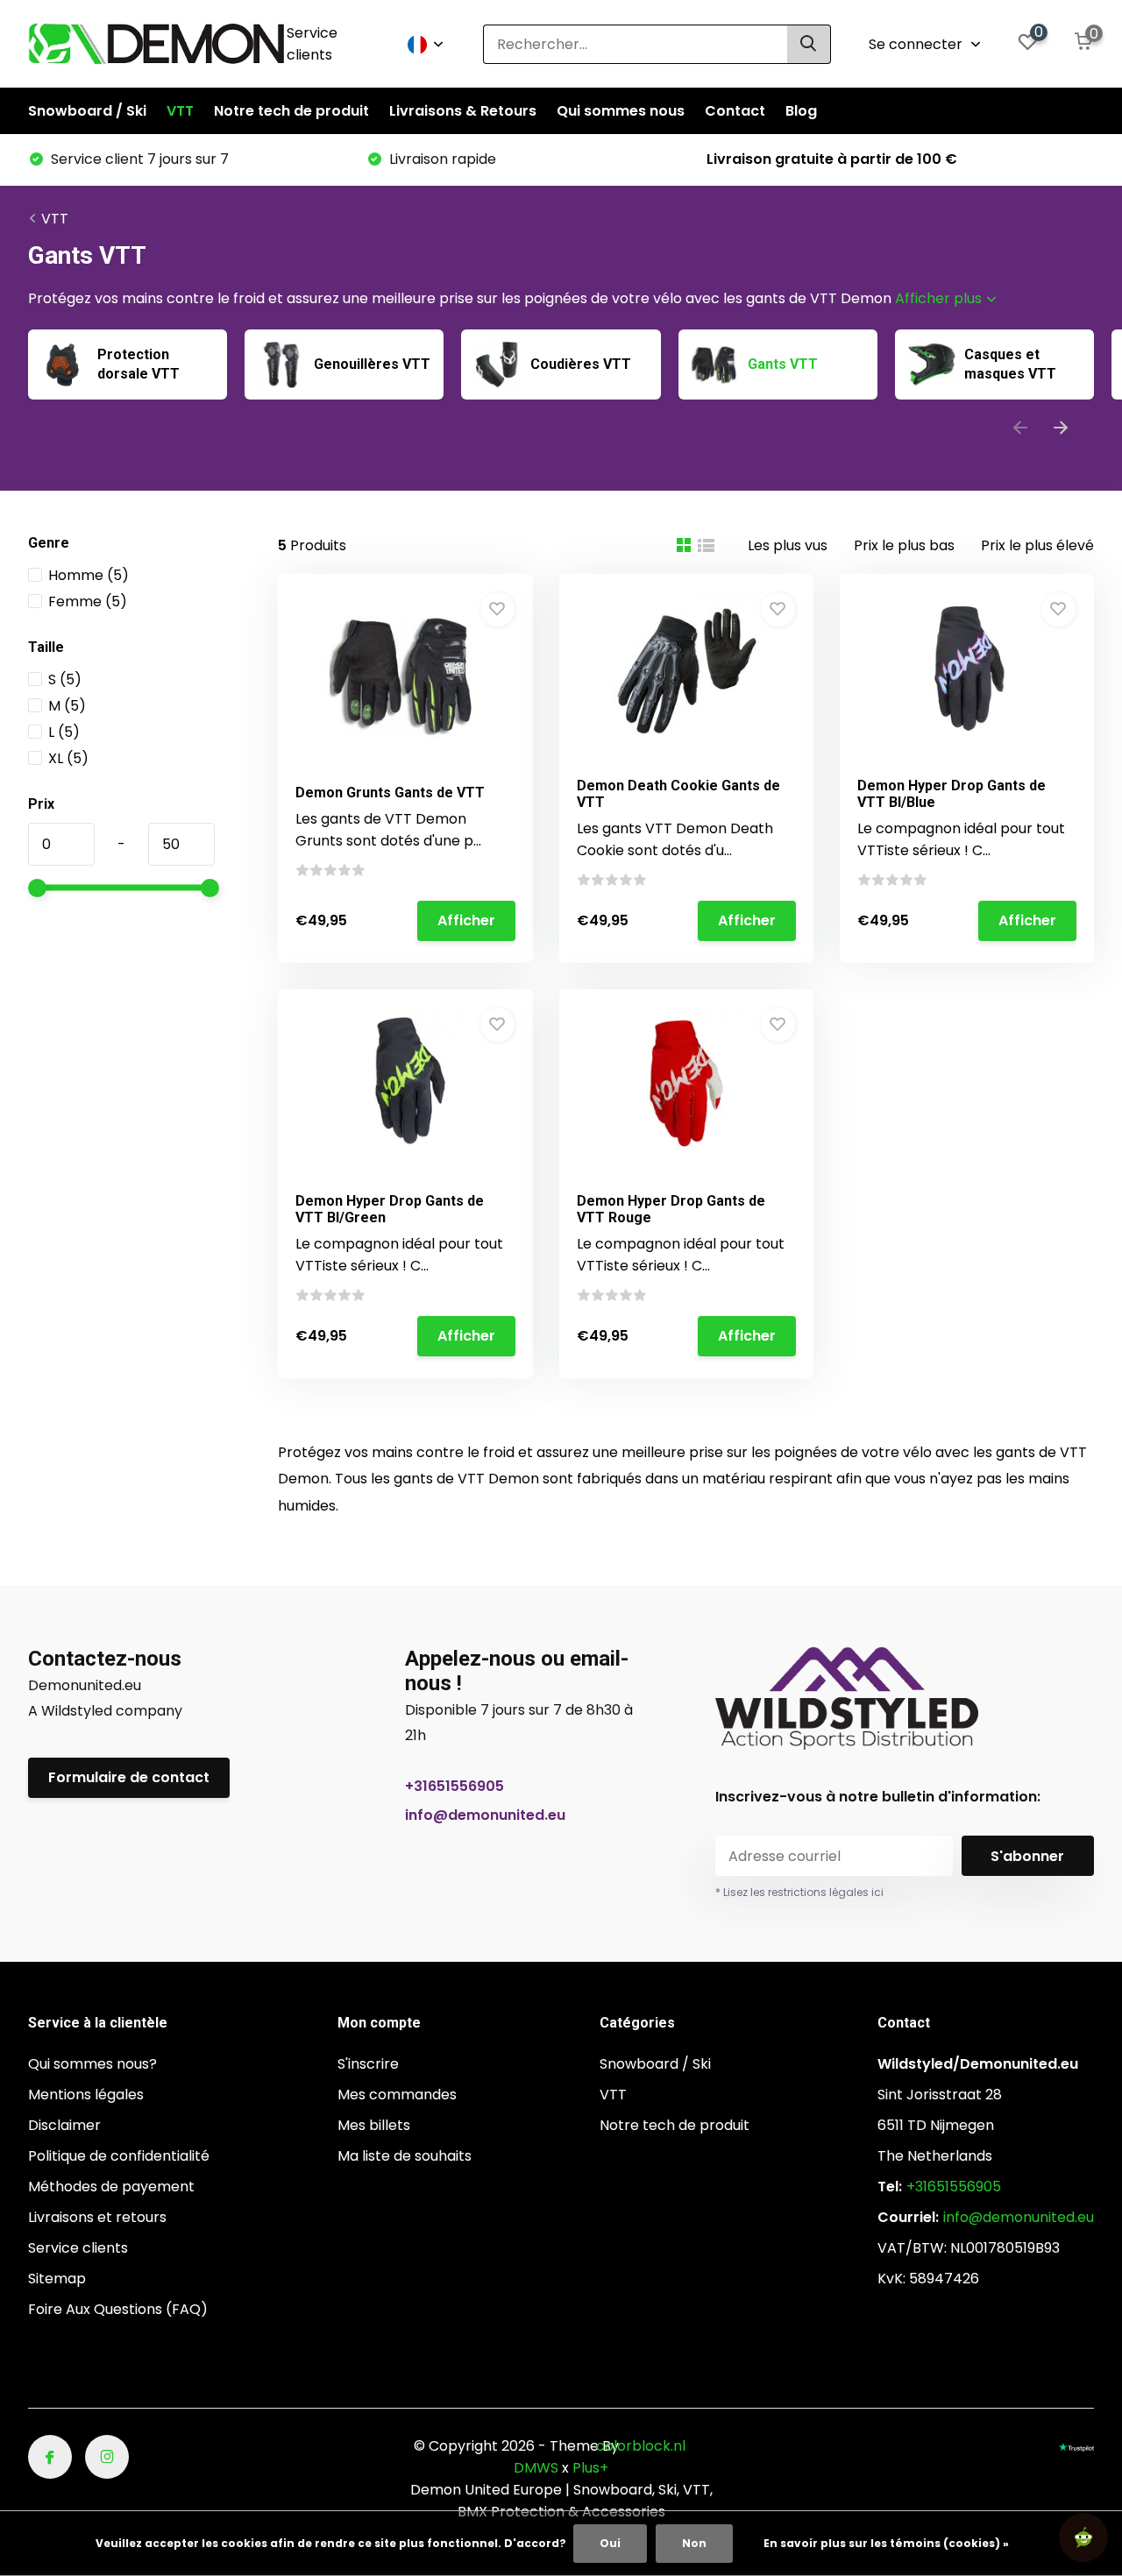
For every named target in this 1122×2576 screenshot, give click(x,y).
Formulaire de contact (129, 1777)
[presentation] (1020, 430)
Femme (88, 602)
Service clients (312, 44)
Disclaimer (64, 2125)
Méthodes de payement (111, 2187)
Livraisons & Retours (463, 111)
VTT (180, 111)
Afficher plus (940, 298)
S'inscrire (368, 2064)
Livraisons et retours (97, 2217)
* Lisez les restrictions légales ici (799, 1892)
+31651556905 (454, 1786)
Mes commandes (397, 2095)
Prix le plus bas (904, 545)
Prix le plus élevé (1037, 545)
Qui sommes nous (621, 111)
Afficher (466, 920)
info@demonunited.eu (485, 1815)
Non (694, 2543)
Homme (89, 575)
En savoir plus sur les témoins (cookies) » (886, 2543)
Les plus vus (788, 545)
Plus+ (590, 2468)
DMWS (536, 2468)
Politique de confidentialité (119, 2156)
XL (68, 758)
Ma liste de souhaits (405, 2156)
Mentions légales (86, 2095)
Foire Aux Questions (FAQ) (118, 2309)
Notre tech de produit (291, 111)
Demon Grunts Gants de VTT (390, 793)
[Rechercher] (809, 44)
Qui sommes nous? (92, 2064)
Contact (735, 111)
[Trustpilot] (1076, 2446)
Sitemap (57, 2279)
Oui (610, 2543)
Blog (801, 111)
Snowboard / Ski (87, 111)
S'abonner (1027, 1856)
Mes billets (374, 2125)
